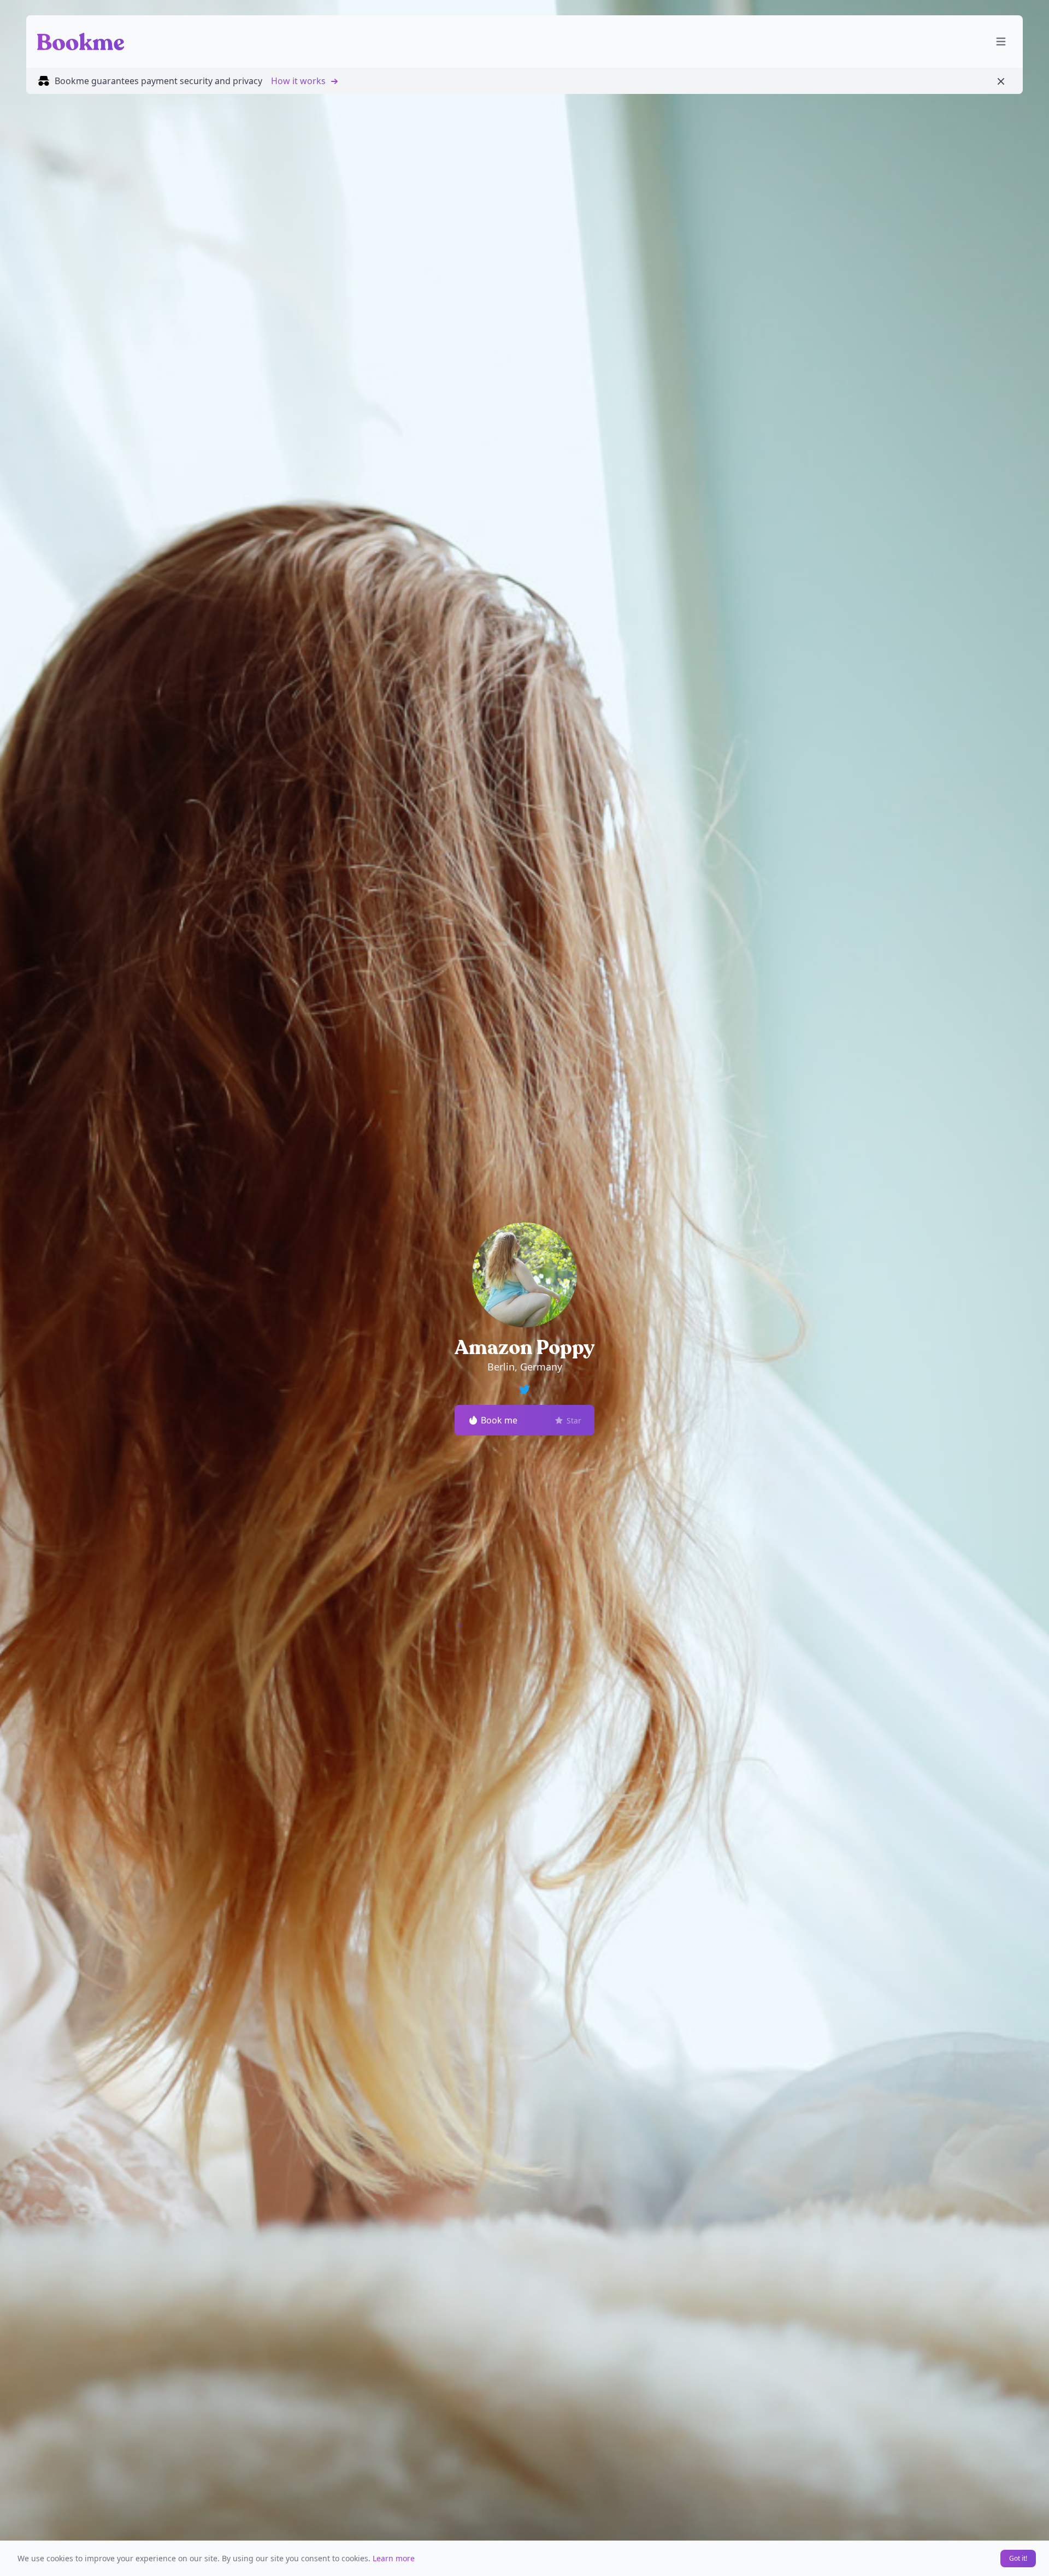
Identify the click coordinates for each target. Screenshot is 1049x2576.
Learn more (394, 2558)
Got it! (1018, 2558)
